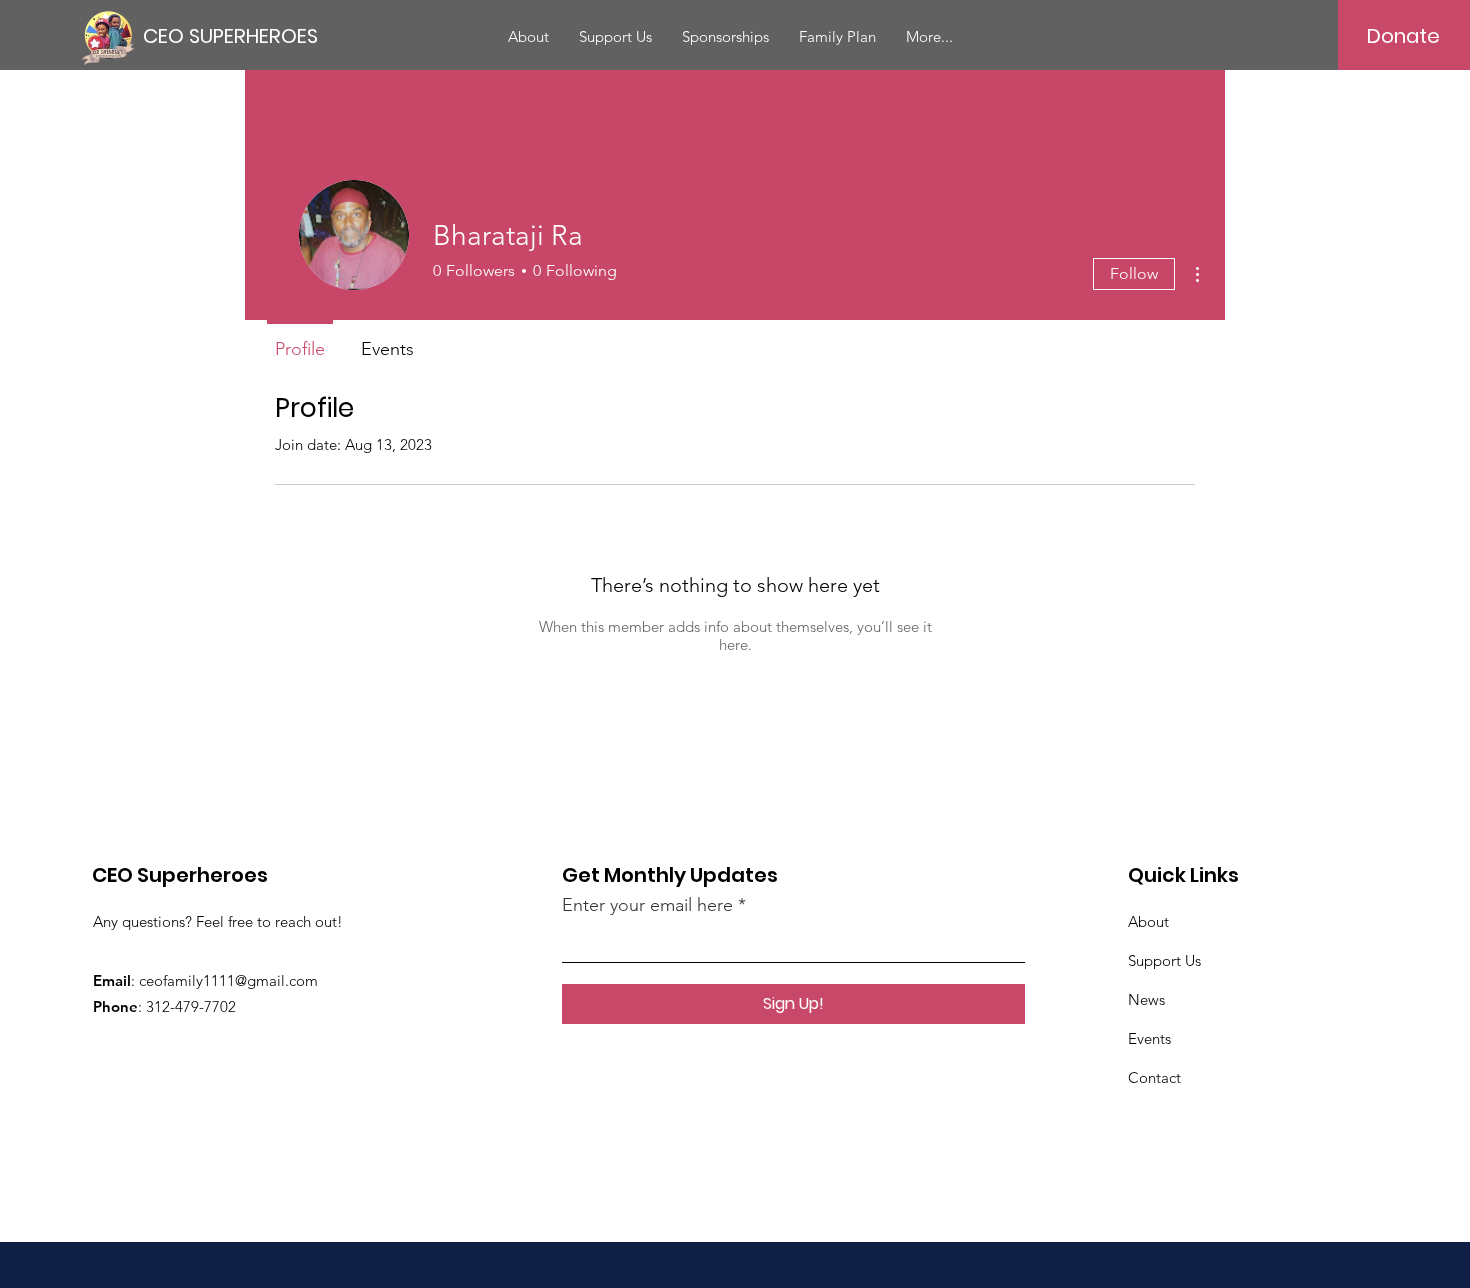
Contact (1154, 1077)
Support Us (1164, 960)
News (1146, 999)
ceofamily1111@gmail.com (228, 980)
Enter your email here (647, 905)
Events (1149, 1038)
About (1148, 921)
